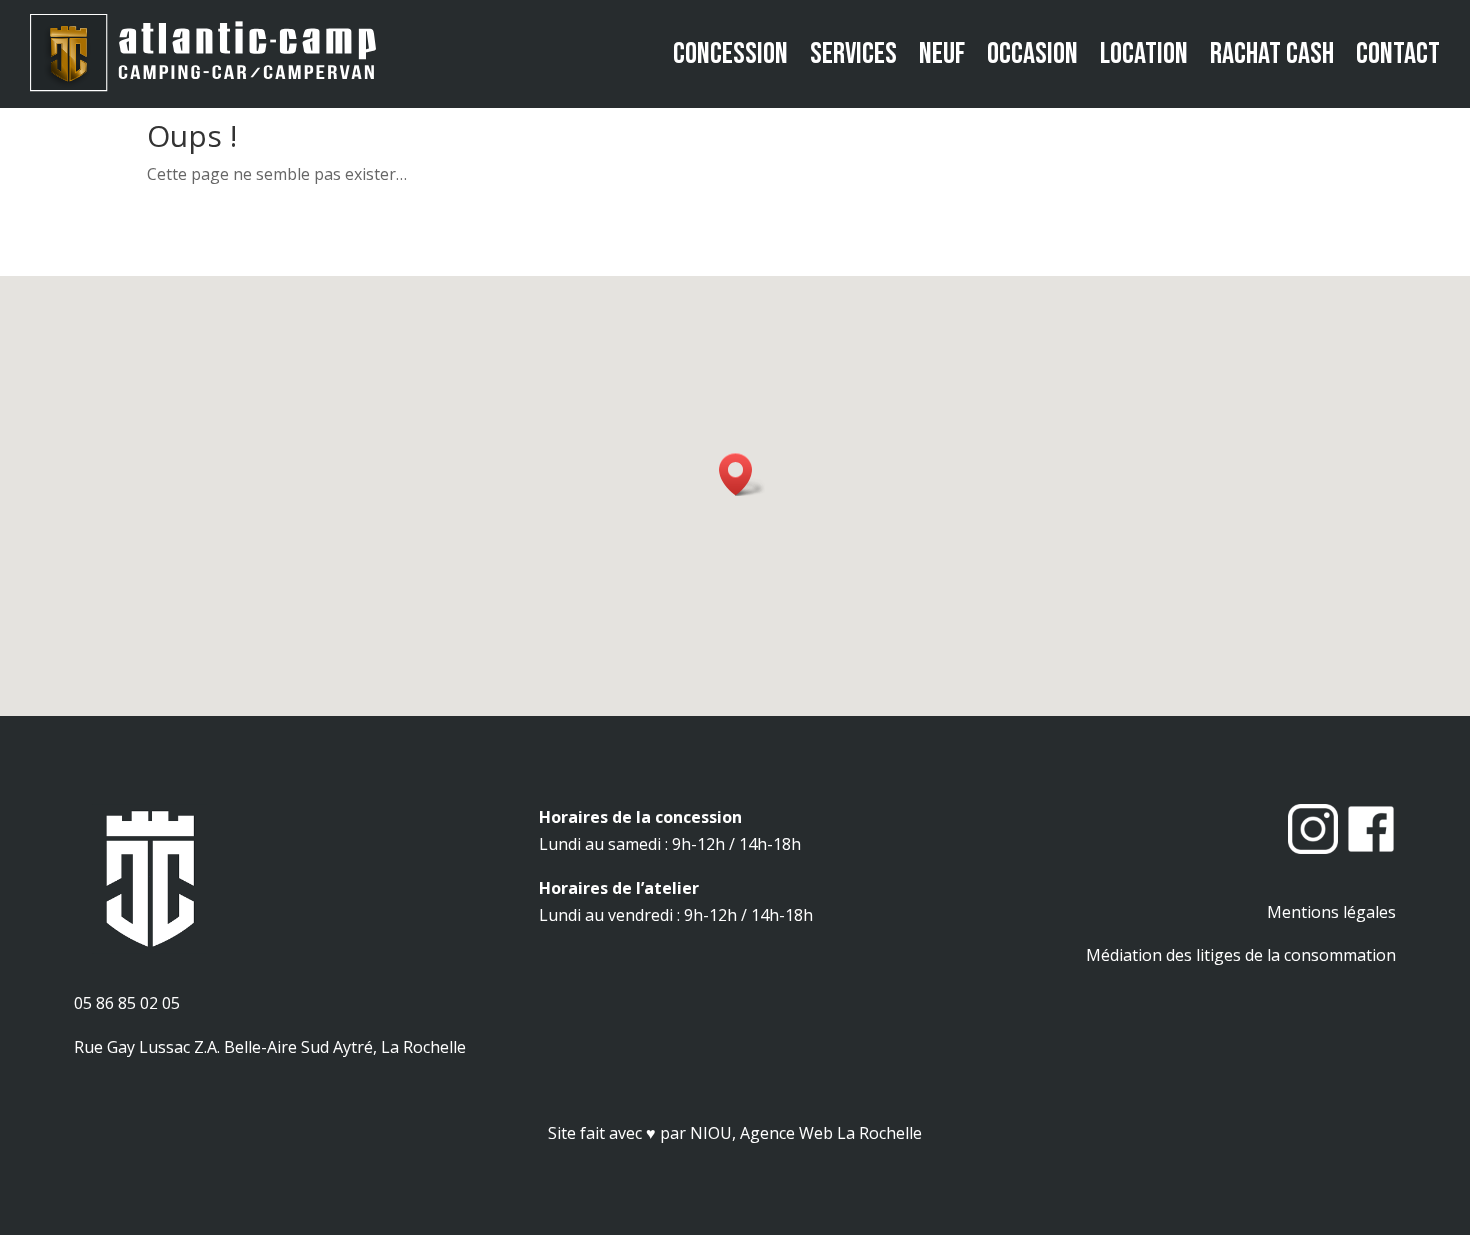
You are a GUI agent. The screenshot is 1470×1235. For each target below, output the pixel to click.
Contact (1398, 54)
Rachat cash (1272, 54)
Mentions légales (1331, 912)
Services (853, 54)
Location (1144, 54)
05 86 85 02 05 (127, 1003)
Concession (730, 54)
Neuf (942, 54)
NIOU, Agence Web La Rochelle (806, 1133)
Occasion (1032, 54)
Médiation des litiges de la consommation (1241, 955)
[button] (742, 474)
